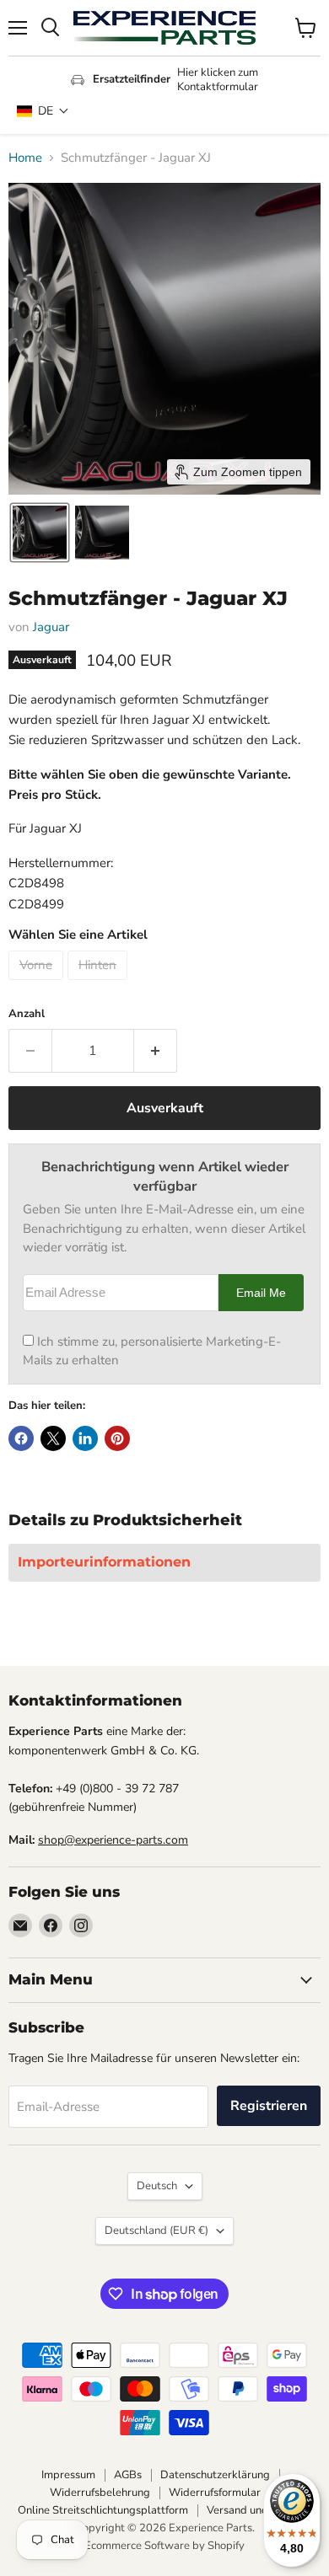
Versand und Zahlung (259, 2510)
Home (25, 158)
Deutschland (156, 2231)
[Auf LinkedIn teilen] (85, 1438)
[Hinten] (100, 984)
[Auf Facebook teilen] (21, 1438)
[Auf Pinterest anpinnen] (117, 1438)
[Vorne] (38, 984)
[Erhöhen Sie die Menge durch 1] (156, 1051)
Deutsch (157, 2186)
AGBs (128, 2475)
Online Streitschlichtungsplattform (103, 2510)
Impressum (68, 2475)
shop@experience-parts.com (113, 1840)
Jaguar (51, 627)
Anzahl (27, 1014)
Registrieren (269, 2106)
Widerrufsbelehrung (100, 2493)
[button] (43, 111)
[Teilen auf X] (53, 1438)
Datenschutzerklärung (215, 2475)
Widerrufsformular (215, 2493)
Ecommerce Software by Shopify (164, 2546)
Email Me (261, 1293)
